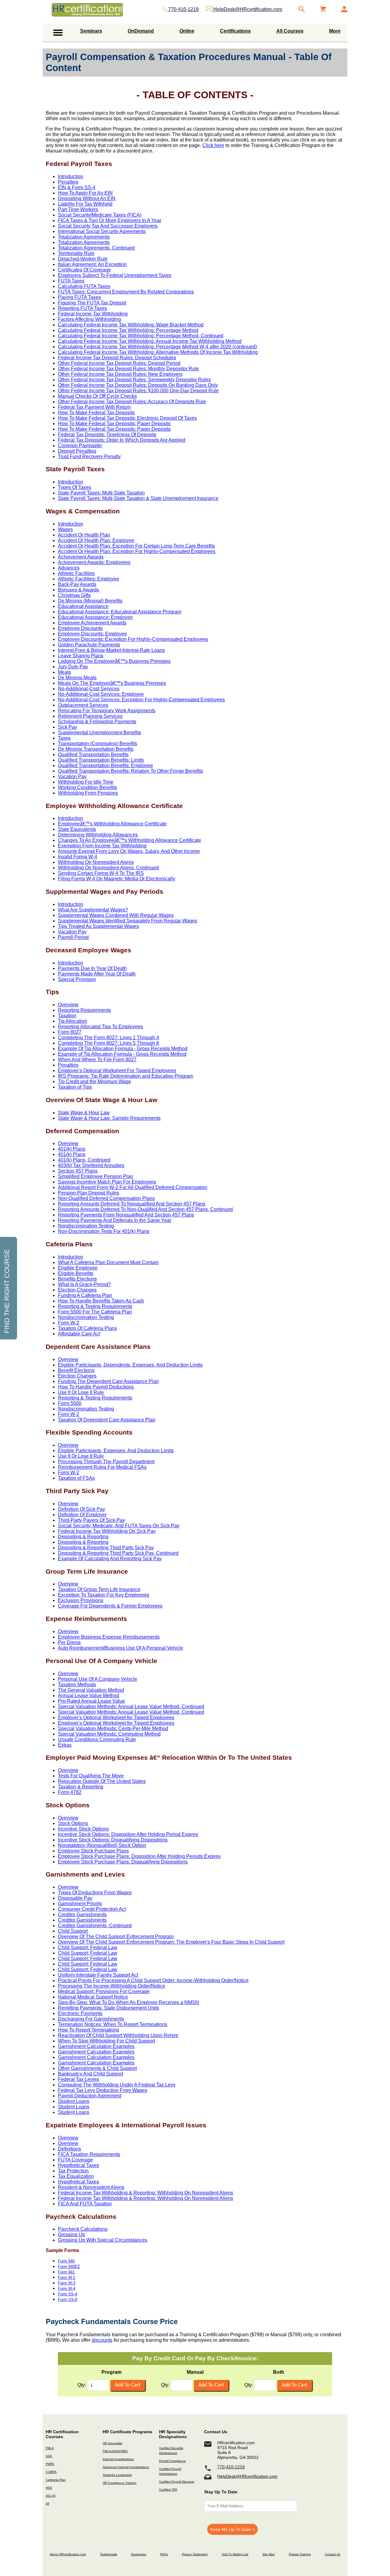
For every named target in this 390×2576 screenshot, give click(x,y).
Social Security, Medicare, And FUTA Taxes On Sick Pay (119, 1526)
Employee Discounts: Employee (92, 634)
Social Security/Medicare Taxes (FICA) (100, 215)
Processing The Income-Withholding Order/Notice (112, 1986)
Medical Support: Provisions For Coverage (104, 1991)
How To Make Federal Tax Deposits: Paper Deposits (114, 424)
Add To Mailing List (235, 2554)
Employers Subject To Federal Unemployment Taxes (115, 275)
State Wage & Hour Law (84, 1113)
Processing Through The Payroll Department (106, 1462)
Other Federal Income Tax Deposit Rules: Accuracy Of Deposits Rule (132, 402)
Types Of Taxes (74, 487)
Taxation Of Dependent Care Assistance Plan (107, 1420)
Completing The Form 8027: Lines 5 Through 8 (108, 1043)
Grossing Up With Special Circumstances (103, 2240)
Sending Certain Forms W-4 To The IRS (101, 873)
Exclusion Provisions (81, 1600)
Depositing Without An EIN (87, 198)
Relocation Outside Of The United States (102, 1781)
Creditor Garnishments (82, 1915)
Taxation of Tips (75, 1087)
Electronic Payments (80, 2013)
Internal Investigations (118, 2459)
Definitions (69, 2149)
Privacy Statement (195, 2554)
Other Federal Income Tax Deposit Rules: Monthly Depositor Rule (128, 369)
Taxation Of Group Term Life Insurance (99, 1589)
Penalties (68, 182)
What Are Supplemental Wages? (93, 910)
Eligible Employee (78, 1268)
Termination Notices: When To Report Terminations (113, 2024)
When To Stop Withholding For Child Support (106, 2041)
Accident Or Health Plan (84, 535)
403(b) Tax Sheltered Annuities (91, 1165)
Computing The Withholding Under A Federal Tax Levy (117, 2085)
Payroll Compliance (172, 2461)
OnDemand (141, 31)
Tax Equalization (76, 2176)
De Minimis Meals (77, 678)
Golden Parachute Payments (89, 645)
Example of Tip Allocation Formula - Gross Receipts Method (122, 1054)
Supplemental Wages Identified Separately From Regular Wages (128, 921)
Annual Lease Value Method (89, 1696)
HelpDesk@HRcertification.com (247, 2476)
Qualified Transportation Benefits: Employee (105, 765)
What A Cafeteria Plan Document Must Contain (108, 1262)
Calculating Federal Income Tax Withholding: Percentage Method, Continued (141, 336)
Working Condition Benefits (87, 787)
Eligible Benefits (76, 1273)
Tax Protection (73, 2171)
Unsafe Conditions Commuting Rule (97, 1739)
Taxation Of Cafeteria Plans (87, 1328)
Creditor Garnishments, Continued (95, 1926)
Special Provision (77, 979)
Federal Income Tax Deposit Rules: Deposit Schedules (117, 358)
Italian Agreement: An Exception (92, 264)
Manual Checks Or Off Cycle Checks (97, 396)
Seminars (91, 31)
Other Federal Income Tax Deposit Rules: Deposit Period (119, 363)
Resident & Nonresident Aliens (91, 2187)
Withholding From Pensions (88, 793)
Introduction (71, 176)
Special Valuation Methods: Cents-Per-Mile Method (113, 1728)
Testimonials (108, 2554)
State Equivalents (77, 829)
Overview (68, 1005)
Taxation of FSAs (76, 1478)
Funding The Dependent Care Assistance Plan (108, 1381)
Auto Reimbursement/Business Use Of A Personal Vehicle (121, 1648)
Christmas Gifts (74, 595)
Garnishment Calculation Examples (96, 2046)
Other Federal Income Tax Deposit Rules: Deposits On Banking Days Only (138, 385)
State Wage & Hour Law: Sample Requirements (109, 1118)
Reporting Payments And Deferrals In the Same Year (115, 1220)
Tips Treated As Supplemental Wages (98, 926)
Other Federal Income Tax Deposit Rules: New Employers (120, 374)
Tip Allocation (73, 1021)
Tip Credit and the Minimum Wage (94, 1081)
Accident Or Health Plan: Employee (96, 540)
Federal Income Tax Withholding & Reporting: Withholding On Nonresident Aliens (145, 2193)
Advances (69, 568)
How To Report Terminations (89, 2030)
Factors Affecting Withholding (89, 319)
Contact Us (333, 2554)
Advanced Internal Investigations (126, 2467)
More (335, 31)
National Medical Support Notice (93, 1997)
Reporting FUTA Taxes (82, 308)
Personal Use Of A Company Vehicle (97, 1679)
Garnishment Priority (80, 1904)
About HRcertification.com (68, 2554)
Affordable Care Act (79, 1334)
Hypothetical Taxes (78, 2165)
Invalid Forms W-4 (78, 857)
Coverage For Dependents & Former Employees (110, 1606)
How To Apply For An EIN (85, 193)
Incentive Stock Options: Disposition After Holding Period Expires (128, 1834)
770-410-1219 (231, 2467)
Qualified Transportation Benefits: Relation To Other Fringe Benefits (130, 771)
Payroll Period (73, 937)
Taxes (64, 738)
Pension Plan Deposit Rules (89, 1193)
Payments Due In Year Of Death (92, 968)
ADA (49, 2456)
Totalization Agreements (84, 237)
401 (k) (51, 2496)
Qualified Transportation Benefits (93, 754)
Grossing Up (71, 2235)
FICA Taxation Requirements (89, 2154)
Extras (65, 1745)
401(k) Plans (72, 1149)
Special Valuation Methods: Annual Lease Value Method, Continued (131, 1707)
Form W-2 (69, 1323)
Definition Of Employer (82, 1515)
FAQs (164, 2554)
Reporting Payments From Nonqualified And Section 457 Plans (126, 1215)
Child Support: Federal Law (88, 1947)
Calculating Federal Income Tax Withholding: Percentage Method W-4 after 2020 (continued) (157, 347)
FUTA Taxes (71, 281)
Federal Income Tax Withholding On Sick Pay (107, 1531)
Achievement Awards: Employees (94, 562)
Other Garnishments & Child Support (97, 2068)
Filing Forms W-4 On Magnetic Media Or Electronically (117, 879)
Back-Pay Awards (77, 584)
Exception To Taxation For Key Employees (104, 1595)
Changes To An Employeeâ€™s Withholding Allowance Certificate (129, 840)
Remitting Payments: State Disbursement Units (108, 2008)
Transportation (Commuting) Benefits (97, 744)
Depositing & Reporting (83, 1537)
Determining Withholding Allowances (98, 835)
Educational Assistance (83, 606)
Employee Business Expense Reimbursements (109, 1637)
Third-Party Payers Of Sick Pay (91, 1520)
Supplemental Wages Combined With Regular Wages (116, 915)
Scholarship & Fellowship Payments (97, 722)
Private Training (300, 2554)
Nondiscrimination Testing (86, 1226)
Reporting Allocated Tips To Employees (100, 1027)
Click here (213, 145)
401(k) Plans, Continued (84, 1160)
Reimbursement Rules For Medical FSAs (102, 1467)
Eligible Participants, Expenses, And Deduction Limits (116, 1451)
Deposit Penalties (77, 451)
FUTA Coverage (75, 2160)
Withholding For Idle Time (86, 782)
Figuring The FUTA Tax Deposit (92, 303)
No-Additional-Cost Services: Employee (101, 694)
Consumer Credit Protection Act (92, 1909)
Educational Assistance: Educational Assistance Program (120, 612)
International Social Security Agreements (102, 231)
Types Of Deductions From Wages (95, 1893)
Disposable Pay (75, 1898)
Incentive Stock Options (83, 1829)
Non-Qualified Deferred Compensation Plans (106, 1198)
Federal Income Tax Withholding (93, 314)
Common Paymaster (80, 446)
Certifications (235, 31)
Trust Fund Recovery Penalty (89, 456)
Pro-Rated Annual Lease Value (91, 1701)
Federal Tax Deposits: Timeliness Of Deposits (107, 435)
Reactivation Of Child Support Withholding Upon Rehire (118, 2035)
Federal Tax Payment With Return (94, 407)
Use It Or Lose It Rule (81, 1392)
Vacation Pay (72, 776)
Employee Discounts (80, 628)
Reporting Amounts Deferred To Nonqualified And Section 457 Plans (132, 1204)
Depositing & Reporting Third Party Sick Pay (106, 1548)
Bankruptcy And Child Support (90, 2074)
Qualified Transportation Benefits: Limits (101, 760)
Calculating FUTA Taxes (84, 286)
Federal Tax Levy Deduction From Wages (103, 2090)
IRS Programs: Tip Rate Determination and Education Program (126, 1076)
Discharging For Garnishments (91, 2019)
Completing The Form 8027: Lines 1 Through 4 (108, 1038)
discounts (102, 2340)
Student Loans (74, 2101)
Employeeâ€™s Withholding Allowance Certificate (112, 824)
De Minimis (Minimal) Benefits (90, 601)
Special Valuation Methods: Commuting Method (109, 1734)
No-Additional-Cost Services (89, 689)
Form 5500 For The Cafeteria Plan (95, 1312)
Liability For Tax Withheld (85, 204)
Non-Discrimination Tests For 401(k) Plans (104, 1231)
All (47, 2504)
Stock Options (73, 1823)
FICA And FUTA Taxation (85, 2204)
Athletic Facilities (76, 573)
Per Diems (69, 1642)
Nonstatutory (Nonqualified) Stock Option (102, 1845)
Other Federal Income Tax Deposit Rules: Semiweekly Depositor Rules (134, 380)
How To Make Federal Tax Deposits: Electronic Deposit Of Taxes (127, 418)
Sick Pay (67, 727)
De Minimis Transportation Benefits (96, 749)
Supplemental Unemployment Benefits (99, 733)
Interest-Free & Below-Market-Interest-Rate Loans (111, 650)
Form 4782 (70, 1792)
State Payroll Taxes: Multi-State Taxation (101, 493)
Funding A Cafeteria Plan (85, 1295)
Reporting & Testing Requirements (95, 1306)
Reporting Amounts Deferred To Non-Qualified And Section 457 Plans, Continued (145, 1209)
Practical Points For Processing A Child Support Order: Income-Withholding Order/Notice (153, 1980)
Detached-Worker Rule (83, 259)
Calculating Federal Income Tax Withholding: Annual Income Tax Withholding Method (150, 341)
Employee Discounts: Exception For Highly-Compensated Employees (133, 639)
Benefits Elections (77, 1279)
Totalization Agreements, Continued (96, 248)
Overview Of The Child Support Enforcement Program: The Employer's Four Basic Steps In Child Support (171, 1942)
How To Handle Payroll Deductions (96, 1387)
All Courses (290, 31)
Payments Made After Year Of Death (97, 974)
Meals (64, 672)
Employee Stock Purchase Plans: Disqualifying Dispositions (123, 1862)
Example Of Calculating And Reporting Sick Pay (110, 1559)
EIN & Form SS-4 (77, 187)
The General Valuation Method (91, 1690)
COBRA (51, 2472)
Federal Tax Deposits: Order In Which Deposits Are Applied (122, 440)
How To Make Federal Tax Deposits (96, 413)
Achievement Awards (81, 557)
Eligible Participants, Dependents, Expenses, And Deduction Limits (130, 1365)
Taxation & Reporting (81, 1787)
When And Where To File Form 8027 (97, 1060)
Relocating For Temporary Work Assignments (107, 711)
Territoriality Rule (76, 253)
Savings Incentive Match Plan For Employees (107, 1182)
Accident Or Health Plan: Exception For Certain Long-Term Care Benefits (136, 546)
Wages (65, 529)
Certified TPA (168, 2490)
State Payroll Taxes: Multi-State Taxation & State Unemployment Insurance (138, 498)
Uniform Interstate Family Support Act (98, 1975)
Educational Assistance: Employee (95, 617)
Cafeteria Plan (56, 2480)
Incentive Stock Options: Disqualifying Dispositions (113, 1840)
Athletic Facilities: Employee (89, 579)
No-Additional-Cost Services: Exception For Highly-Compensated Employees (141, 700)
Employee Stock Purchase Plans (93, 1851)
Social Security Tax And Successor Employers (108, 226)
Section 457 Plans (78, 1171)
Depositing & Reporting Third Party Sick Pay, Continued (118, 1553)
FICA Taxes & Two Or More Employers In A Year (110, 220)
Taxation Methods (77, 1685)
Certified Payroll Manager (177, 2482)
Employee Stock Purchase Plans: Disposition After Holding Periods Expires (139, 1856)
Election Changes (77, 1290)
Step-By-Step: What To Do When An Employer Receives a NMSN (128, 2002)
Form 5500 (70, 1403)
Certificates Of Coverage (84, 270)
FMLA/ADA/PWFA (115, 2451)
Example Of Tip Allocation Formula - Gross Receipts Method (123, 1049)
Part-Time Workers (78, 209)
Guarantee (139, 2554)
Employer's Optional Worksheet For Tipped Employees (117, 1071)
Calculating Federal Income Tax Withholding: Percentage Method (128, 330)
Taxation (67, 1016)
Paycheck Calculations (83, 2229)
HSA (49, 2488)
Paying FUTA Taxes (79, 297)
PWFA (50, 2464)
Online (187, 31)
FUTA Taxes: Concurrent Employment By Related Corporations (126, 292)
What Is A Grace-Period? (84, 1284)
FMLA (50, 2448)
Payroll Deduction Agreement (90, 2096)
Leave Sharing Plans (81, 656)
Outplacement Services (83, 705)
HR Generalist (112, 2443)
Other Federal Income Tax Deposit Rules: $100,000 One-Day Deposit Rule (138, 391)
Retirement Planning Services (90, 716)
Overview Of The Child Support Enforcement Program (116, 1936)
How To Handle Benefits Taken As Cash (101, 1301)
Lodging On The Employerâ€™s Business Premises (114, 661)
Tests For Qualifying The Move (91, 1776)
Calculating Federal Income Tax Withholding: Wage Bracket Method (131, 325)
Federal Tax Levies (78, 2079)
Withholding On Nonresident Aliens (96, 862)
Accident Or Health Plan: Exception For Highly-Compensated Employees (137, 551)
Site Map (269, 2554)
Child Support (73, 1931)
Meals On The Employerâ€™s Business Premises (112, 683)
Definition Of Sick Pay (82, 1509)
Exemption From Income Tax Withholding (102, 846)
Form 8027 (70, 1032)
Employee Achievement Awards (92, 623)
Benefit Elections (76, 1370)
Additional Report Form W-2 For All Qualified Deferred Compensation (133, 1187)
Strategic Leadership (117, 2475)
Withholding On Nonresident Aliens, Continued (108, 868)
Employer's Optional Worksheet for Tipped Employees (116, 1717)
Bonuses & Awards (78, 590)
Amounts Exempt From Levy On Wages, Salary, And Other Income (129, 851)
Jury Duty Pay (73, 667)
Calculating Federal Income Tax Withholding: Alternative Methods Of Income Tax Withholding (158, 352)
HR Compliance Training (120, 2483)
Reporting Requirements (84, 1010)
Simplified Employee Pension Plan (96, 1176)
